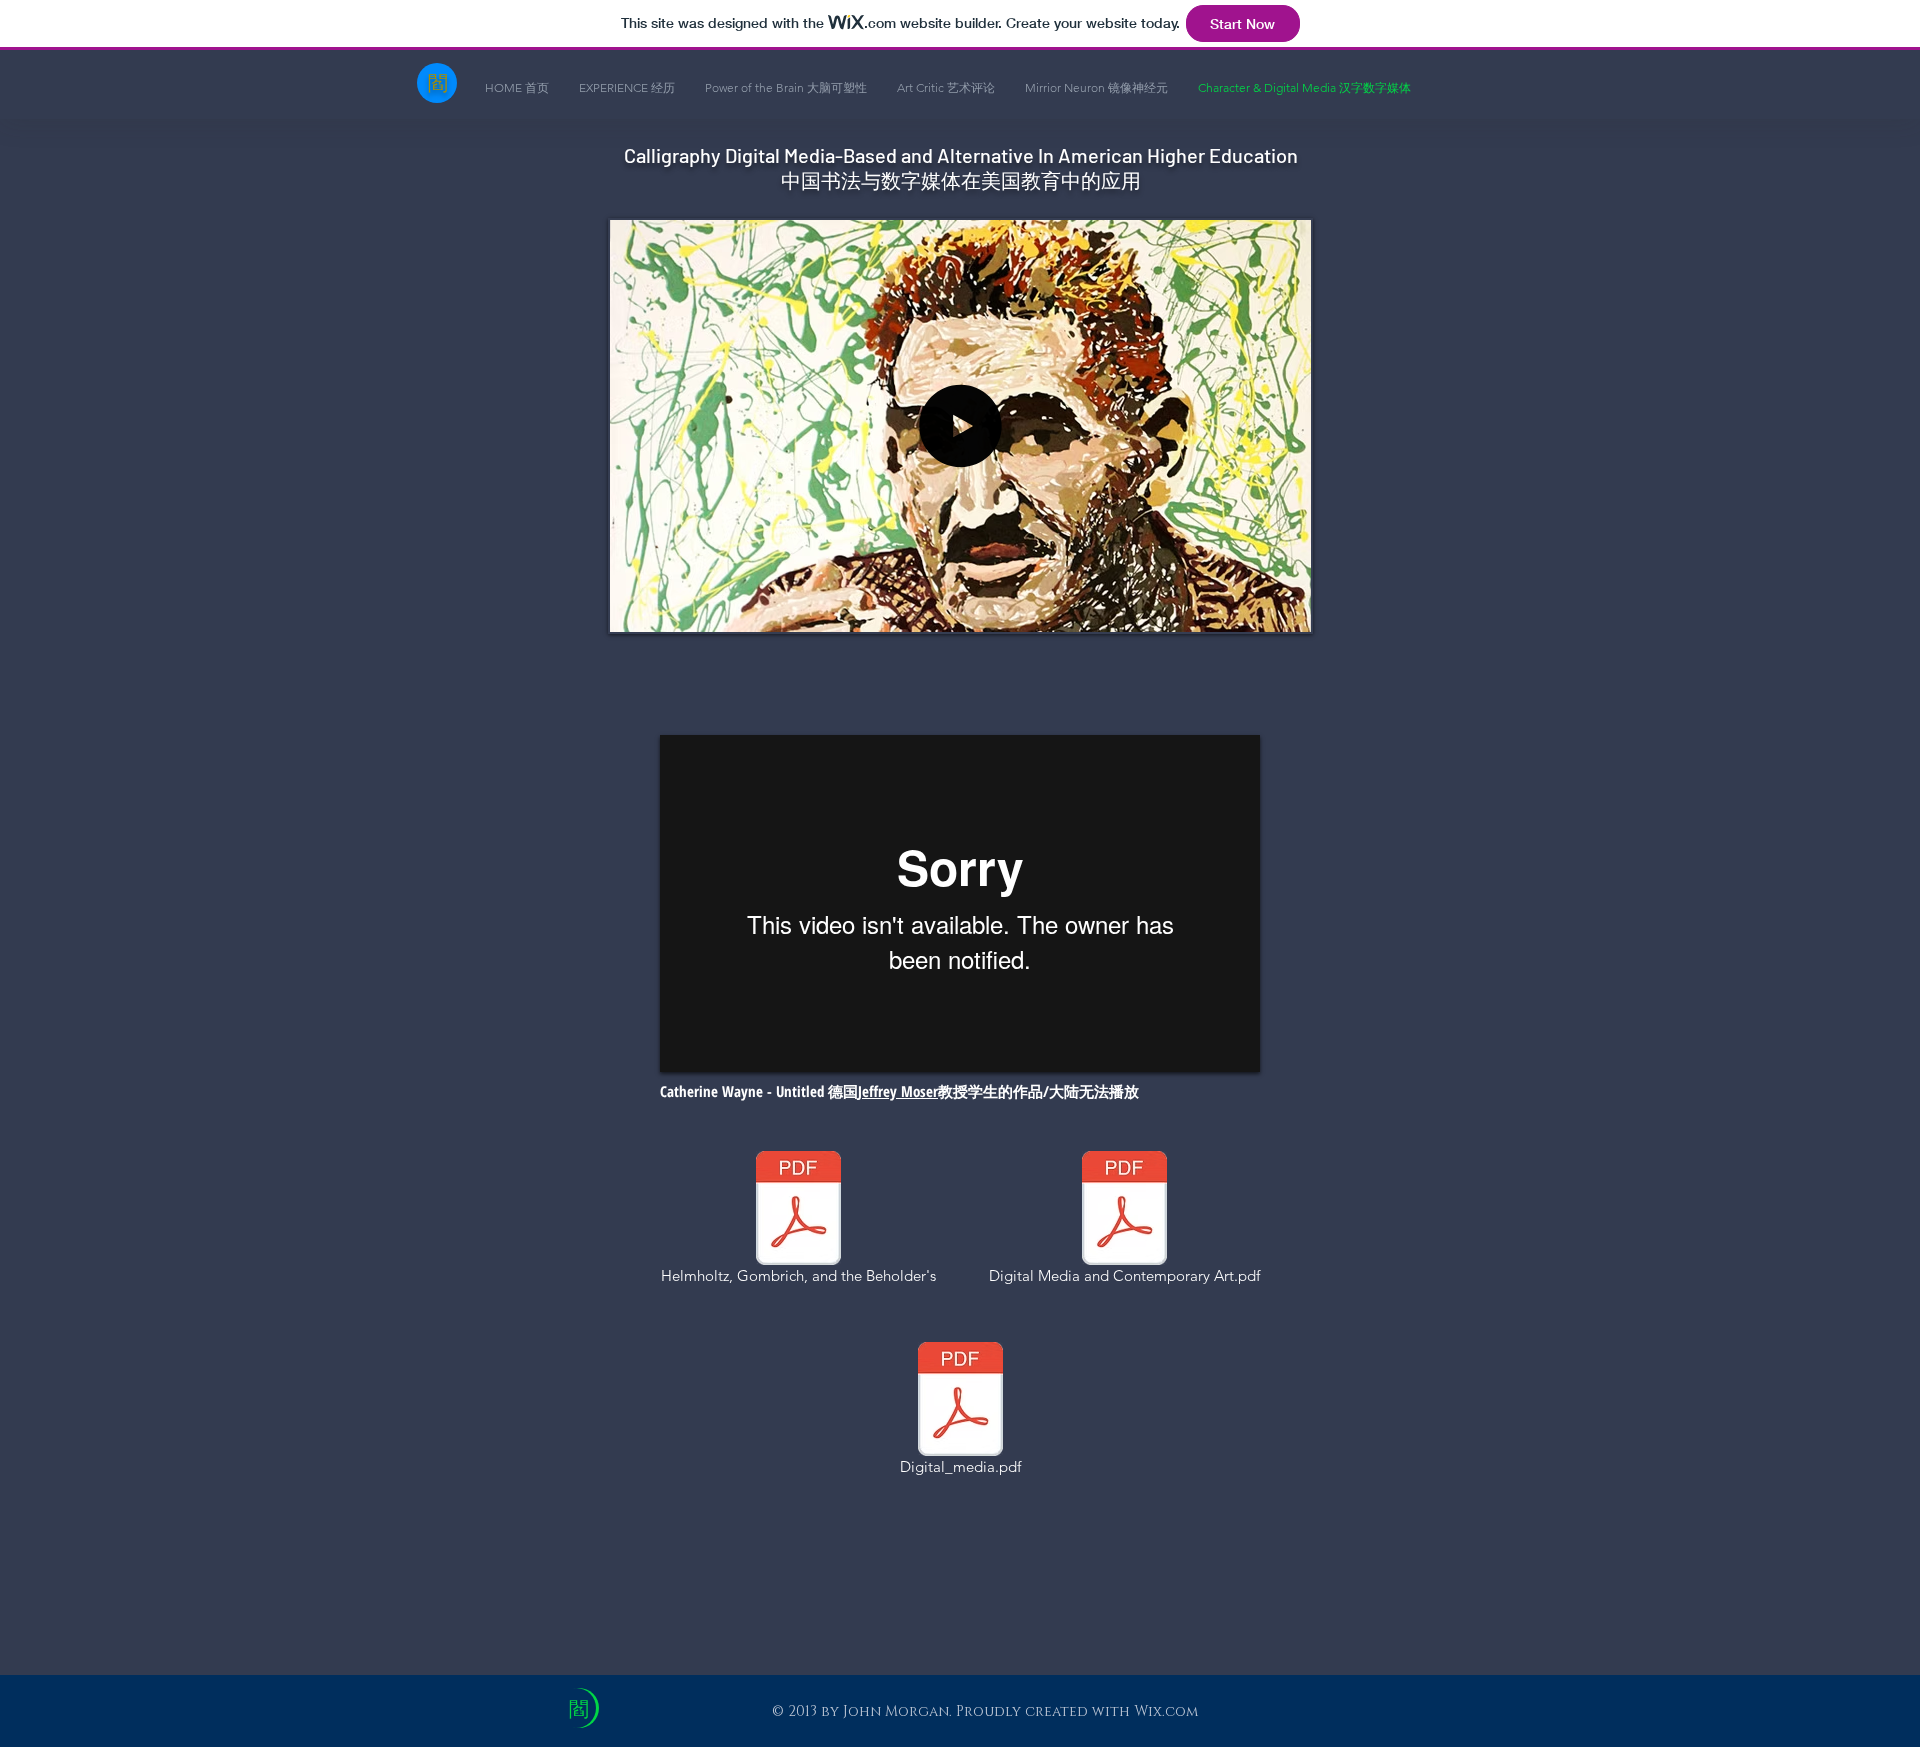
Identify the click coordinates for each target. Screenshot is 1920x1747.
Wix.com (1166, 1711)
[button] (960, 608)
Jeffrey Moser (898, 1091)
